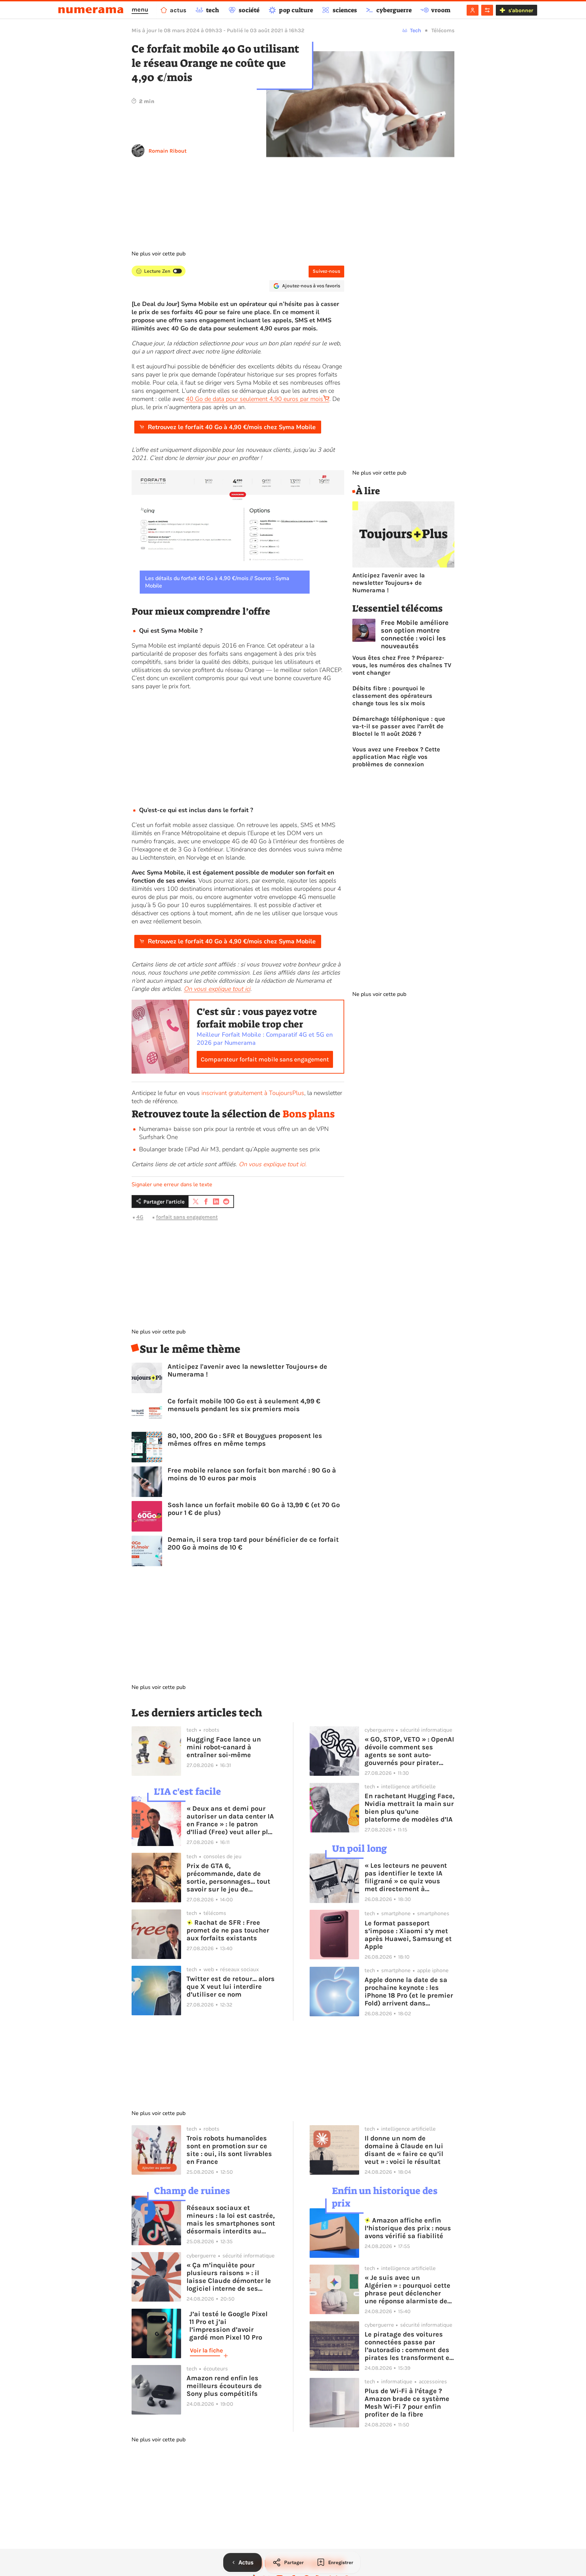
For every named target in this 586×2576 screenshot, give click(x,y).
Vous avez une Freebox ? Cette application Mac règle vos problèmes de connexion (396, 757)
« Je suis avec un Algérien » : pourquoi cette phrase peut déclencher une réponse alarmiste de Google (407, 2289)
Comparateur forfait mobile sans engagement (265, 1059)
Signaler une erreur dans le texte (172, 1185)
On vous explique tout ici (217, 989)
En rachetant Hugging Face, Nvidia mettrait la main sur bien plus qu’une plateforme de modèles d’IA (409, 1808)
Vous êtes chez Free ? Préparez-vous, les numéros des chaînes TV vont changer (402, 665)
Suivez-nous (326, 271)
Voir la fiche (206, 2350)
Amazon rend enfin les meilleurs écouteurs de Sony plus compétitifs (224, 2386)
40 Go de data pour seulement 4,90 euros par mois (255, 399)
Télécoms (443, 30)
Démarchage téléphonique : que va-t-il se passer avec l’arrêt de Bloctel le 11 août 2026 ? (399, 726)
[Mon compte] (473, 10)
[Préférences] (487, 10)
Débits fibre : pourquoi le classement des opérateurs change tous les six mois (392, 696)
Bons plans (309, 1114)
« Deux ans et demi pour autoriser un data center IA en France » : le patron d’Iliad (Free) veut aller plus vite (231, 1820)
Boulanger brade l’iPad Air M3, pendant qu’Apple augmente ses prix (229, 1149)
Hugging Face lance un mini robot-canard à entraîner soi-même (224, 1747)
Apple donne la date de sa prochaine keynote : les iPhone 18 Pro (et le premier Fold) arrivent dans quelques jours (409, 1992)
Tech (416, 30)
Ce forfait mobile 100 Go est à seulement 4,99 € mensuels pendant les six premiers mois (244, 1405)
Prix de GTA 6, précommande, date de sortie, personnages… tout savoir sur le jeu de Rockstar (228, 1878)
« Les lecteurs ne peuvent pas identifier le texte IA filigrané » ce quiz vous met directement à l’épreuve (406, 1877)
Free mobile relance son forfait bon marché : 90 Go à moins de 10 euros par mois (252, 1474)
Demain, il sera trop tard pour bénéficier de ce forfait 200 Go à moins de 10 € (253, 1543)
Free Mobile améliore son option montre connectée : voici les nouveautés (415, 634)
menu (140, 9)
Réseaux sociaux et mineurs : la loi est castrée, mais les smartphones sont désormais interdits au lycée (231, 2219)
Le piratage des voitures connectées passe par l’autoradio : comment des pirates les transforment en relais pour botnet (409, 2346)
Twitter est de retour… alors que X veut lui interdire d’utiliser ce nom (231, 1987)
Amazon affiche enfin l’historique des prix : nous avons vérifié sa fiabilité (408, 2228)
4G (140, 1217)
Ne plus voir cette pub (159, 254)
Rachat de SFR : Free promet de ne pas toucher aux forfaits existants (228, 1930)
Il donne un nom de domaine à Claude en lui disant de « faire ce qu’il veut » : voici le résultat (404, 2150)
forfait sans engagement (187, 1217)
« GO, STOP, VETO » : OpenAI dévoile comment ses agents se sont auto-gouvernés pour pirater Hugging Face (409, 1751)
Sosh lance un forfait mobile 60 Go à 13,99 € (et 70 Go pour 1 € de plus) (254, 1509)
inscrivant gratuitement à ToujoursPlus (253, 1093)
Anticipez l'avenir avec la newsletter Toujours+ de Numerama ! (247, 1370)
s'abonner (521, 10)
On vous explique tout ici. (273, 1164)
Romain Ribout (168, 151)
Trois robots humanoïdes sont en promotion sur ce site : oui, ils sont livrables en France (229, 2150)
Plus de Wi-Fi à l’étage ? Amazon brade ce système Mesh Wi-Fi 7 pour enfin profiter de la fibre (407, 2403)
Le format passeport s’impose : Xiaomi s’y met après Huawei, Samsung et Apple (408, 1935)
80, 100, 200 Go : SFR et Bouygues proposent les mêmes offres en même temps (245, 1440)
